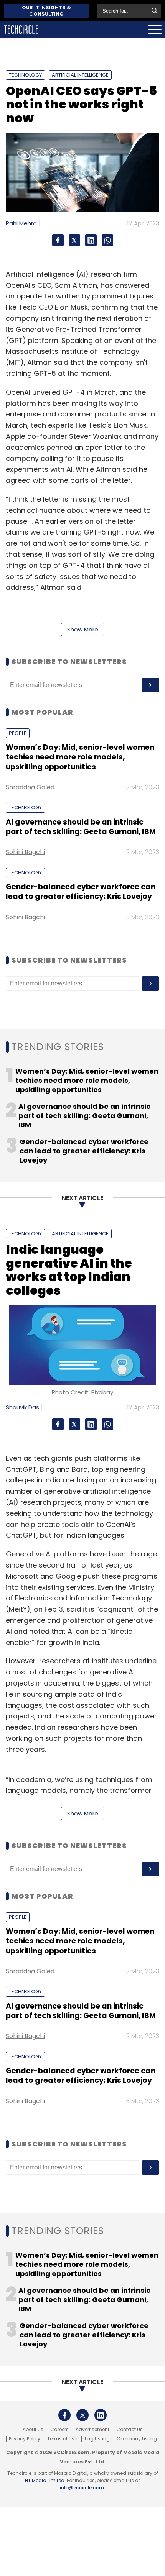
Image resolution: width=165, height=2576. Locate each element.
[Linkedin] (91, 240)
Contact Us (130, 2430)
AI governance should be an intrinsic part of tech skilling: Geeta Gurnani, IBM (81, 827)
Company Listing (137, 2439)
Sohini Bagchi (25, 852)
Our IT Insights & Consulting (46, 11)
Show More (83, 629)
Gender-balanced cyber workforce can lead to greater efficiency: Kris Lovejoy (81, 892)
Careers (59, 2430)
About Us (33, 2430)
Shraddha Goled (30, 787)
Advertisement (92, 2430)
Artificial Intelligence (80, 75)
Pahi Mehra (21, 223)
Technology (25, 75)
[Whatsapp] (107, 240)
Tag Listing (97, 2439)
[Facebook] (58, 240)
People (18, 733)
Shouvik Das (22, 1407)
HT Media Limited (45, 2480)
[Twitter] (74, 240)
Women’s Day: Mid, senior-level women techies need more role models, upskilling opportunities (80, 757)
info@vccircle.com (82, 2488)
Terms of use (62, 2439)
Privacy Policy (25, 2439)
